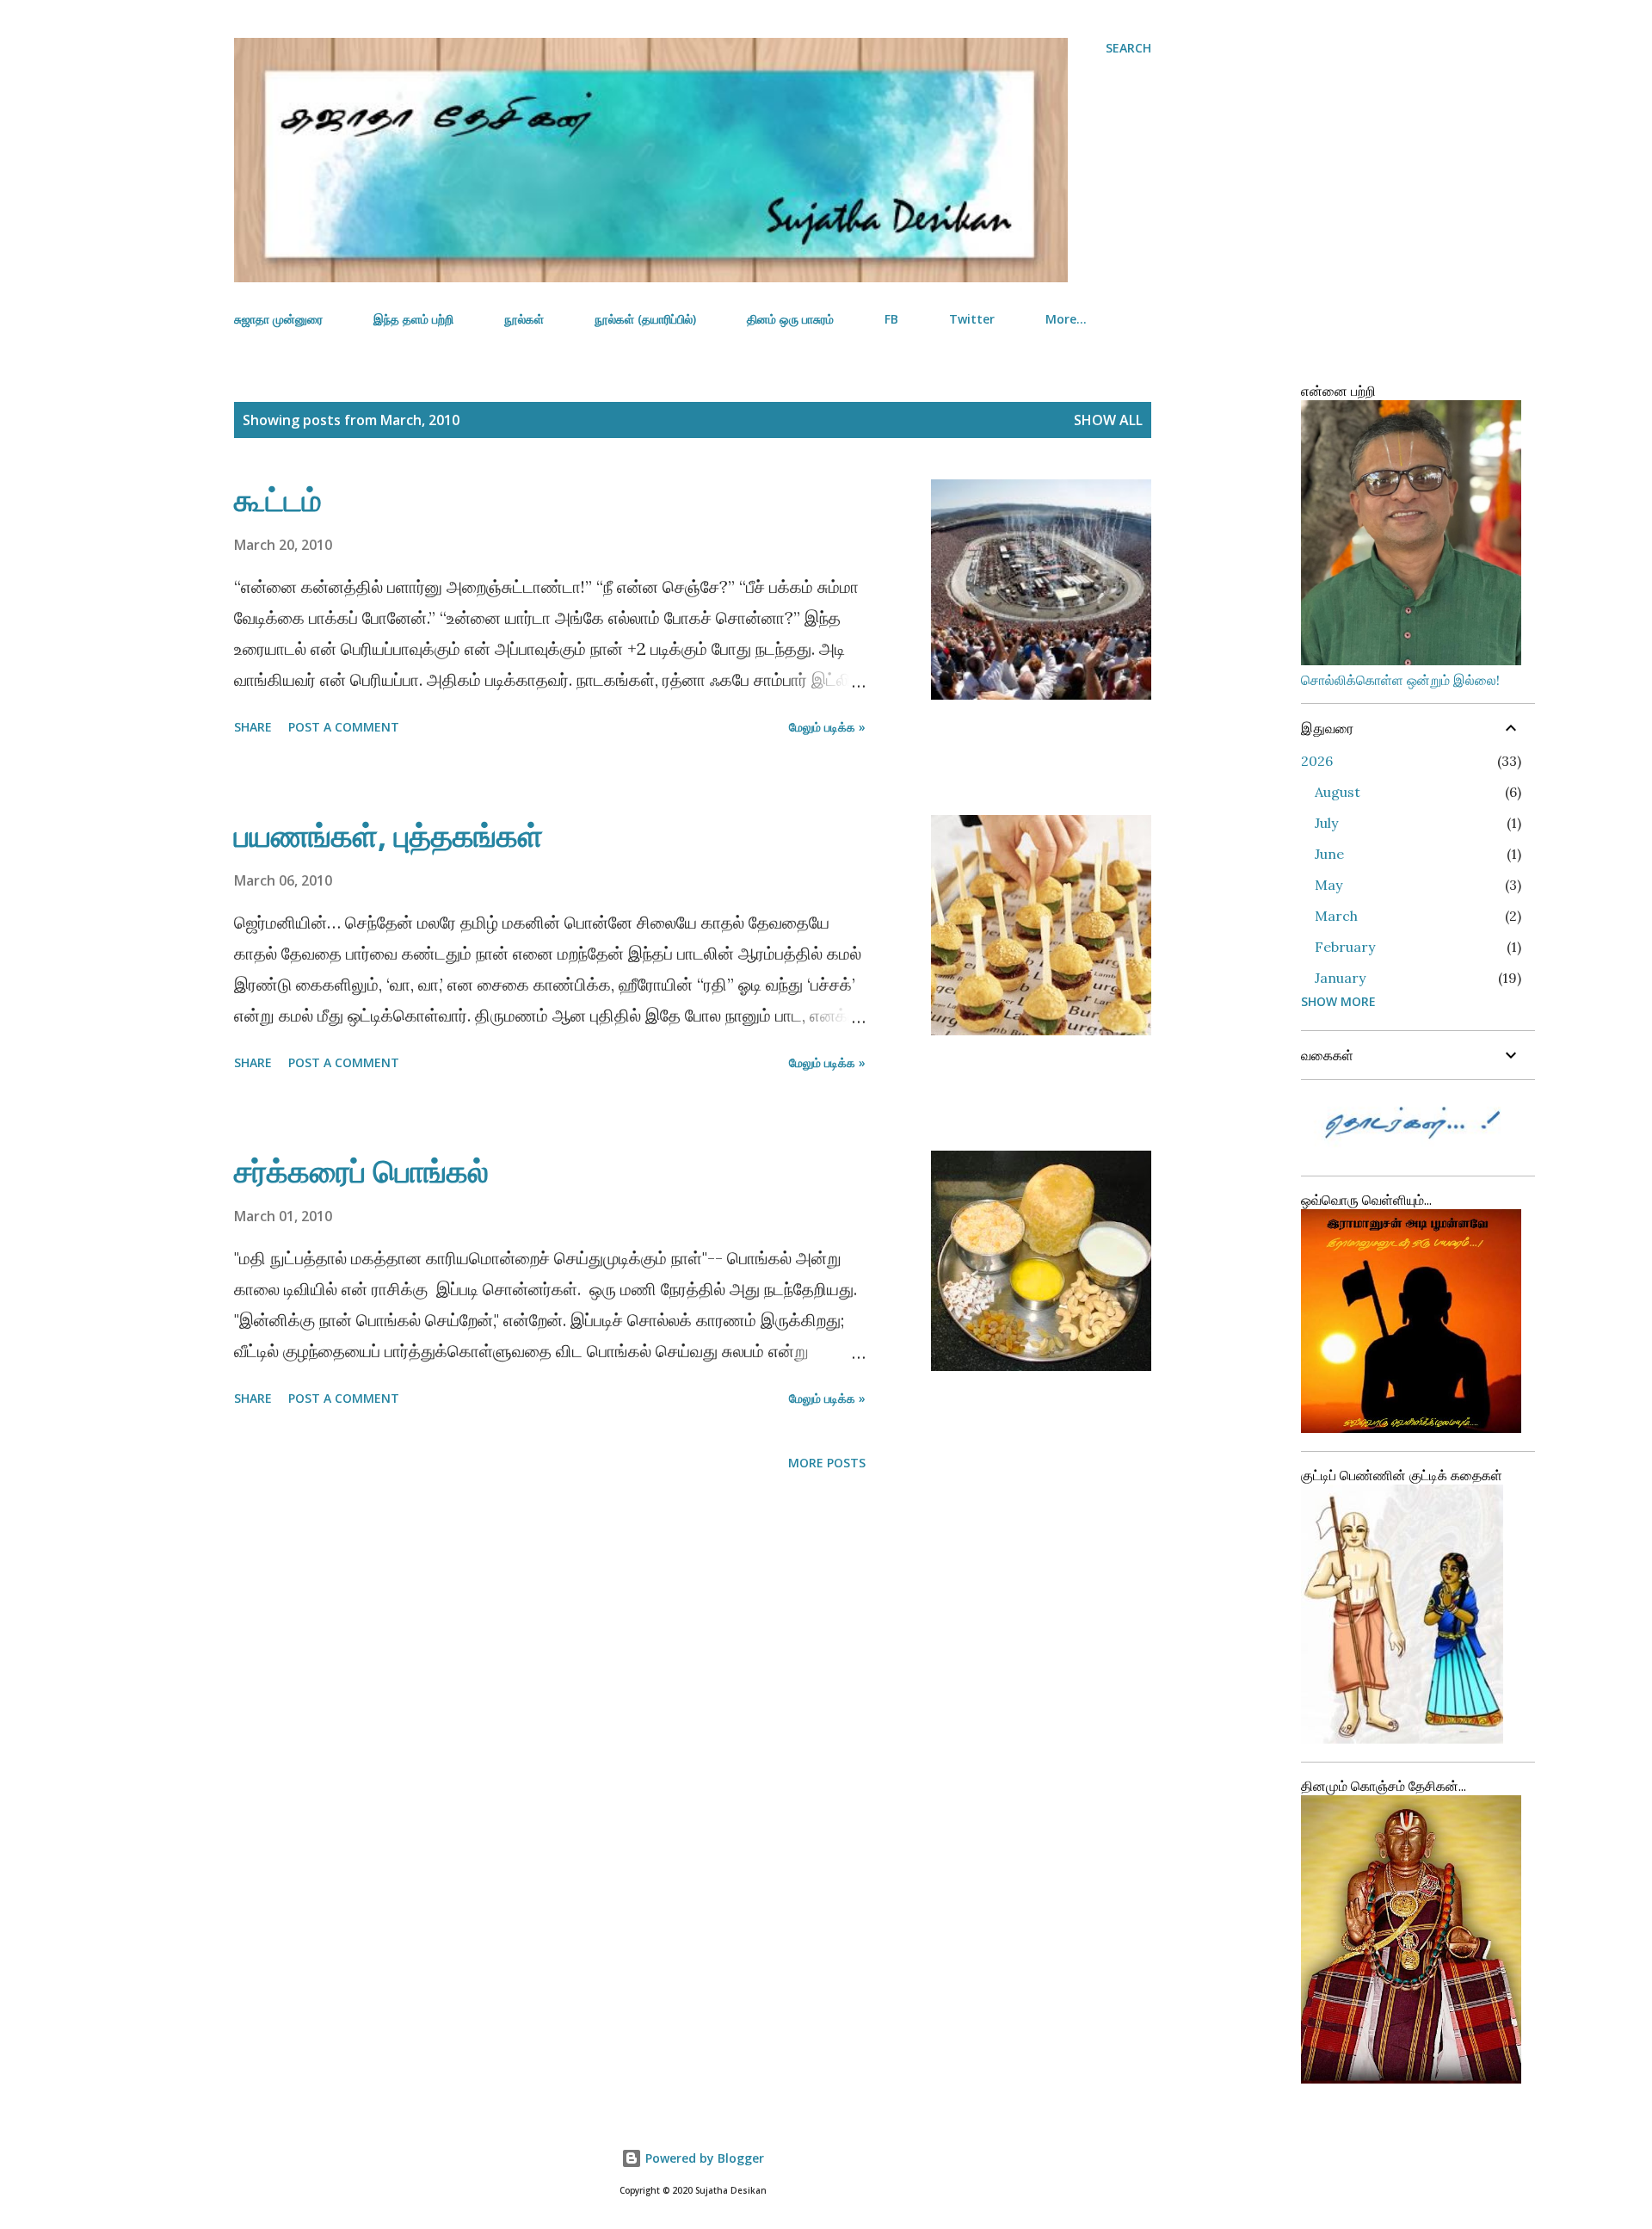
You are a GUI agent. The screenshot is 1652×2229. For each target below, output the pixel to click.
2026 (1317, 761)
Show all (1108, 420)
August (1338, 792)
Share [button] (253, 727)
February (1345, 947)
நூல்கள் (524, 319)
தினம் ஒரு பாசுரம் (790, 319)
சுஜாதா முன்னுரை (278, 319)
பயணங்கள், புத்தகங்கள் (388, 835)
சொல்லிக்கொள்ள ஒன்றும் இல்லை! (1400, 680)
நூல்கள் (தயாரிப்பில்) (645, 319)
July (1326, 823)
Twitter (972, 319)
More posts (827, 1463)
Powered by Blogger (703, 2158)
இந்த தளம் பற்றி (413, 319)
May (1328, 885)
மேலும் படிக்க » (827, 727)
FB (891, 319)
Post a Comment (344, 727)
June (1329, 854)
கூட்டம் (278, 500)
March (1336, 916)
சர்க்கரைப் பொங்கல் (361, 1171)
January (1340, 978)
